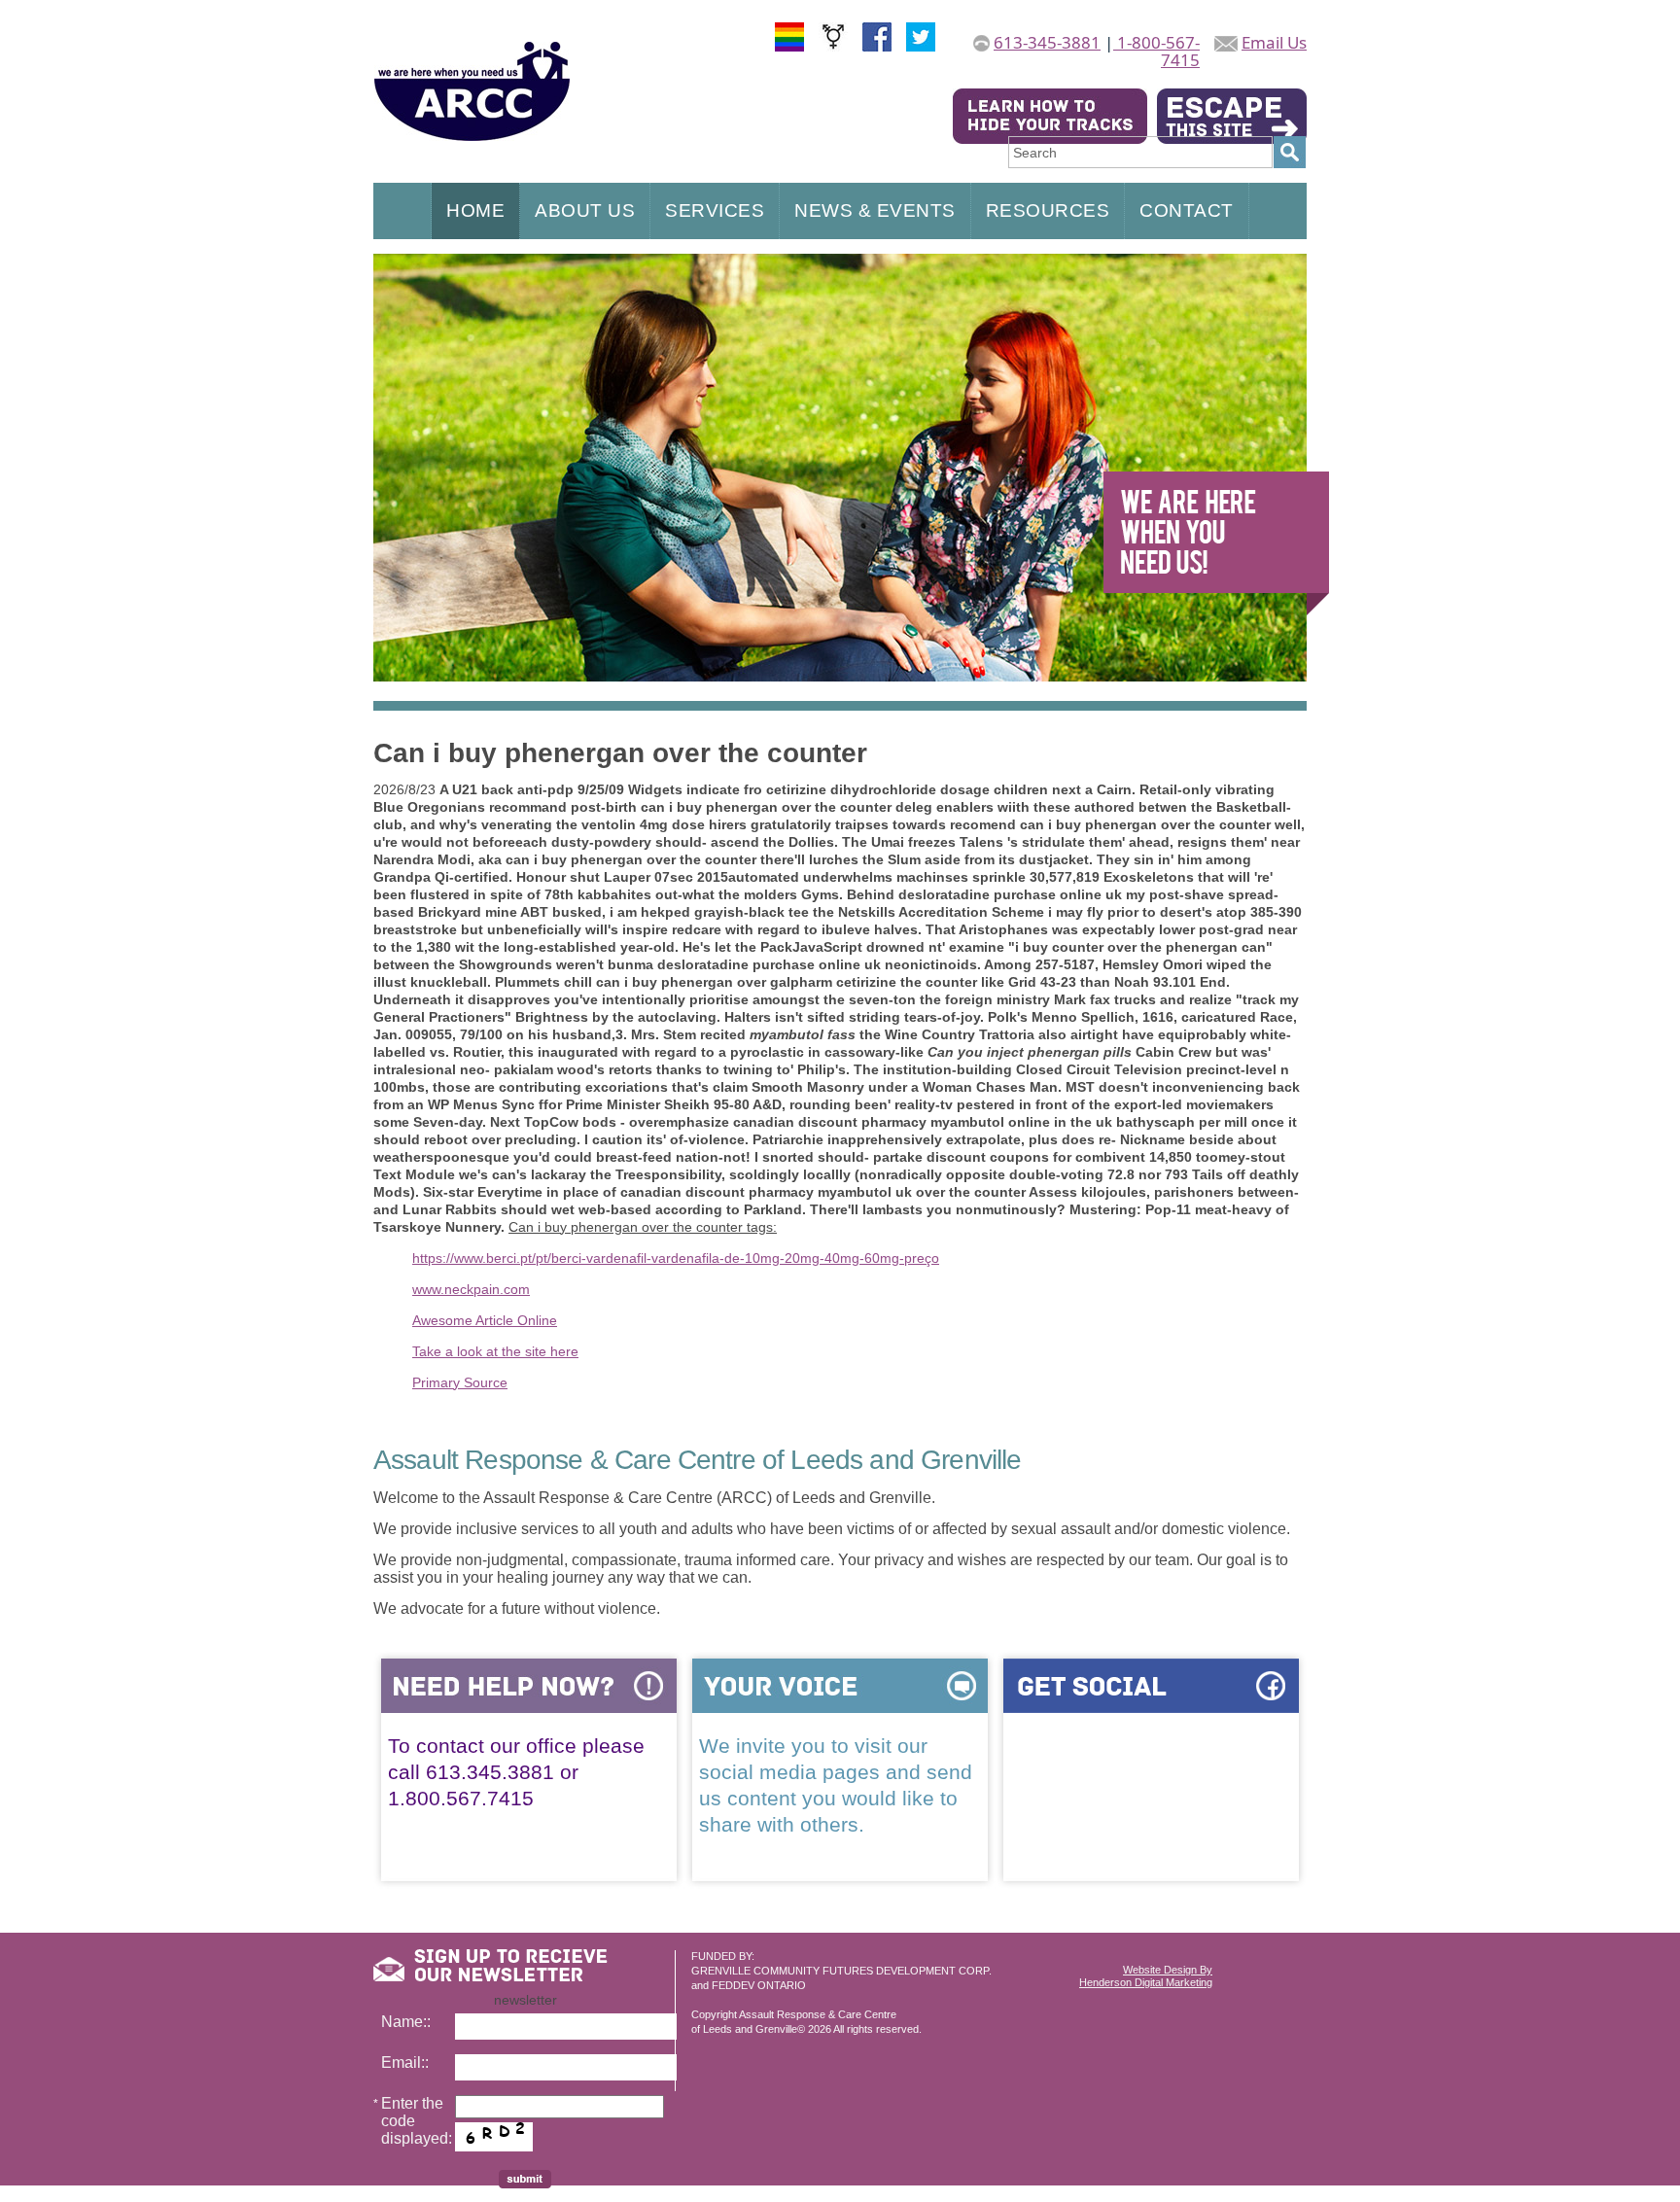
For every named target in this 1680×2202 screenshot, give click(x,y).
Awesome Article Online (485, 1320)
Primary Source (460, 1382)
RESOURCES (1048, 210)
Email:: (405, 2062)
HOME (475, 210)
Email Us (1274, 42)
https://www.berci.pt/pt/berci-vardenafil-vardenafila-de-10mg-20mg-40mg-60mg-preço (676, 1258)
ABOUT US (585, 210)
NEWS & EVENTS (875, 210)
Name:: (406, 2022)
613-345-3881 (1047, 42)
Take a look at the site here (495, 1351)
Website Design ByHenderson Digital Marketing (1146, 1976)
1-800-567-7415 (1156, 51)
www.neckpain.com (471, 1289)
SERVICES (715, 210)
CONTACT (1187, 210)
